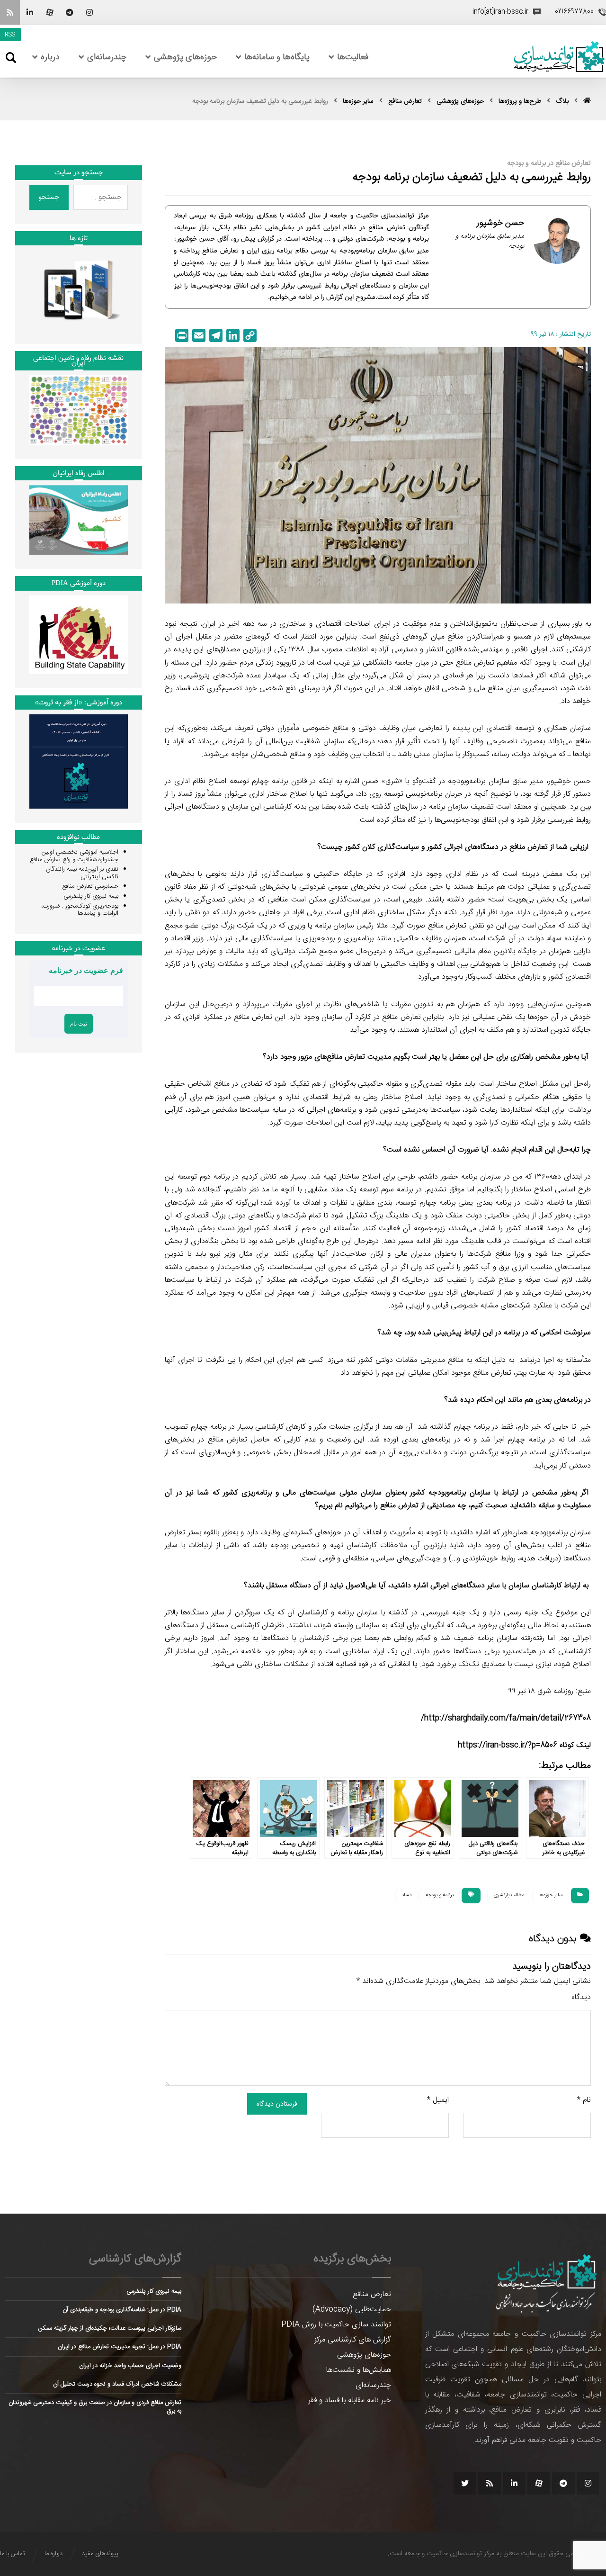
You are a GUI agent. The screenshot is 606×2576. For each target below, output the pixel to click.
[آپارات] (50, 12)
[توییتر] (465, 2483)
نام (584, 2100)
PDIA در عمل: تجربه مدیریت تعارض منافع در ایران (120, 2347)
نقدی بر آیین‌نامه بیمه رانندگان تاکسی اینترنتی (82, 873)
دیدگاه (581, 1997)
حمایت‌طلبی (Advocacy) (352, 2310)
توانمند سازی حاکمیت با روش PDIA (336, 2325)
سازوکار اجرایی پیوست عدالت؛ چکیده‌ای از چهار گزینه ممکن (110, 2328)
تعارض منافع (372, 2294)
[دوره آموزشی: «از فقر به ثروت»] (79, 761)
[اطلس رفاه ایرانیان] (79, 520)
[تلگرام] (70, 12)
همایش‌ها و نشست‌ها (359, 2370)
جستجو (49, 197)
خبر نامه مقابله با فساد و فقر (350, 2400)
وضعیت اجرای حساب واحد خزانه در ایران (130, 2366)
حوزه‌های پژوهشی (364, 2355)
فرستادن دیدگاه (277, 2104)
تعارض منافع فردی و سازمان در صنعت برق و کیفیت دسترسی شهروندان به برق (95, 2407)
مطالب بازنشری (509, 1895)
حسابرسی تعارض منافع (90, 886)
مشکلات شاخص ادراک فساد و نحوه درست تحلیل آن (117, 2384)
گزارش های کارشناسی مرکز (353, 2340)
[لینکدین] (30, 12)
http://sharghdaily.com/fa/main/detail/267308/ (506, 1718)
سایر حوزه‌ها (551, 1895)
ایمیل (438, 2100)
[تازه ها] (79, 290)
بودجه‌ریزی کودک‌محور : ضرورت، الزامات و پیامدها (80, 910)
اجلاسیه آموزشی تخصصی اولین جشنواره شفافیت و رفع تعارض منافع (74, 856)
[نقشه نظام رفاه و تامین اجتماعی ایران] (79, 410)
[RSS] (10, 12)
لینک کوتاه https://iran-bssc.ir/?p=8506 (524, 1745)
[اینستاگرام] (89, 12)
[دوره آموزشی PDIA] (79, 635)
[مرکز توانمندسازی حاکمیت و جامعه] (559, 57)
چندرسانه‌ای (373, 2385)
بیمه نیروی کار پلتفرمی (91, 896)
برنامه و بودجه (440, 1895)
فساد (406, 1895)
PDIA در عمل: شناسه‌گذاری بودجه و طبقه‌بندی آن (122, 2310)
